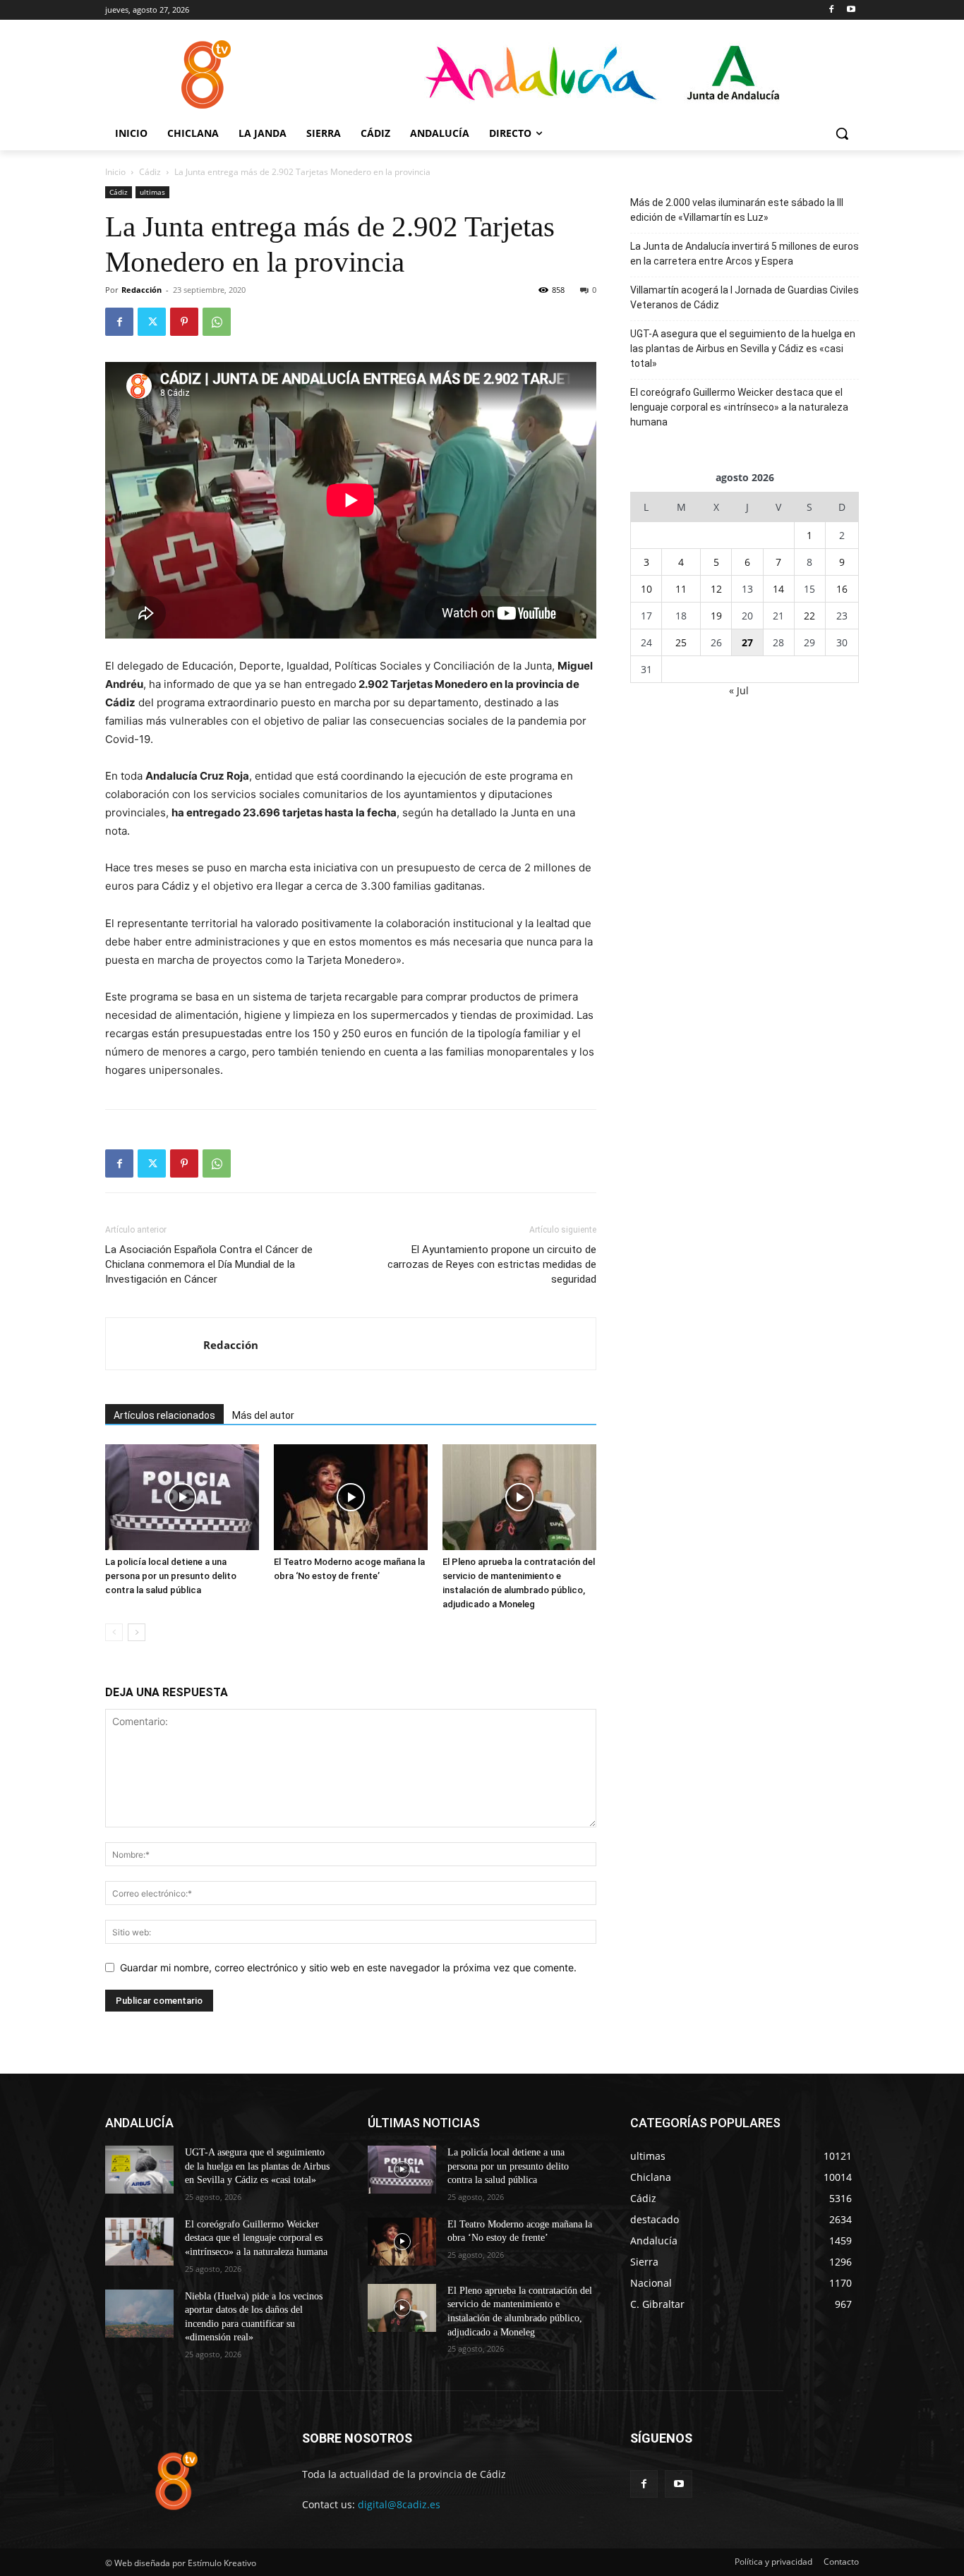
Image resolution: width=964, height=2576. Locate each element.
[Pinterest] (184, 322)
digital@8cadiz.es (399, 2504)
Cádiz (150, 172)
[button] (842, 133)
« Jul (739, 690)
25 (681, 642)
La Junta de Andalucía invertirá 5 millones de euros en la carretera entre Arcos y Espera (745, 254)
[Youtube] (851, 10)
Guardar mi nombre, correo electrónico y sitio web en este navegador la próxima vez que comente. (348, 1967)
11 (681, 589)
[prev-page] (114, 1632)
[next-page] (137, 1632)
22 (809, 616)
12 (716, 589)
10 (646, 589)
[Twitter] (152, 322)
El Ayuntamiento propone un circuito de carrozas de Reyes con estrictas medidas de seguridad (492, 1264)
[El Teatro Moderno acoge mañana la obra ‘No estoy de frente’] (351, 1497)
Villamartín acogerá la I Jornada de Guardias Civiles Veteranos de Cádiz (745, 297)
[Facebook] (831, 10)
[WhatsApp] (217, 322)
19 (716, 616)
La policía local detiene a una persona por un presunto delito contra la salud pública (171, 1576)
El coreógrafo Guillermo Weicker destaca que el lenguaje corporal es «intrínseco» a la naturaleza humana (739, 407)
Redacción (141, 290)
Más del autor (263, 1415)
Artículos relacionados (164, 1415)
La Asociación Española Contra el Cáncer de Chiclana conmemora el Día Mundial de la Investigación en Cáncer (209, 1264)
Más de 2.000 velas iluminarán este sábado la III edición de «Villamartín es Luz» (737, 210)
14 (778, 589)
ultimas (152, 192)
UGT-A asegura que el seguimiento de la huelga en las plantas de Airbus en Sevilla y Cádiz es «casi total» (743, 349)
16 (842, 589)
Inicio (115, 172)
